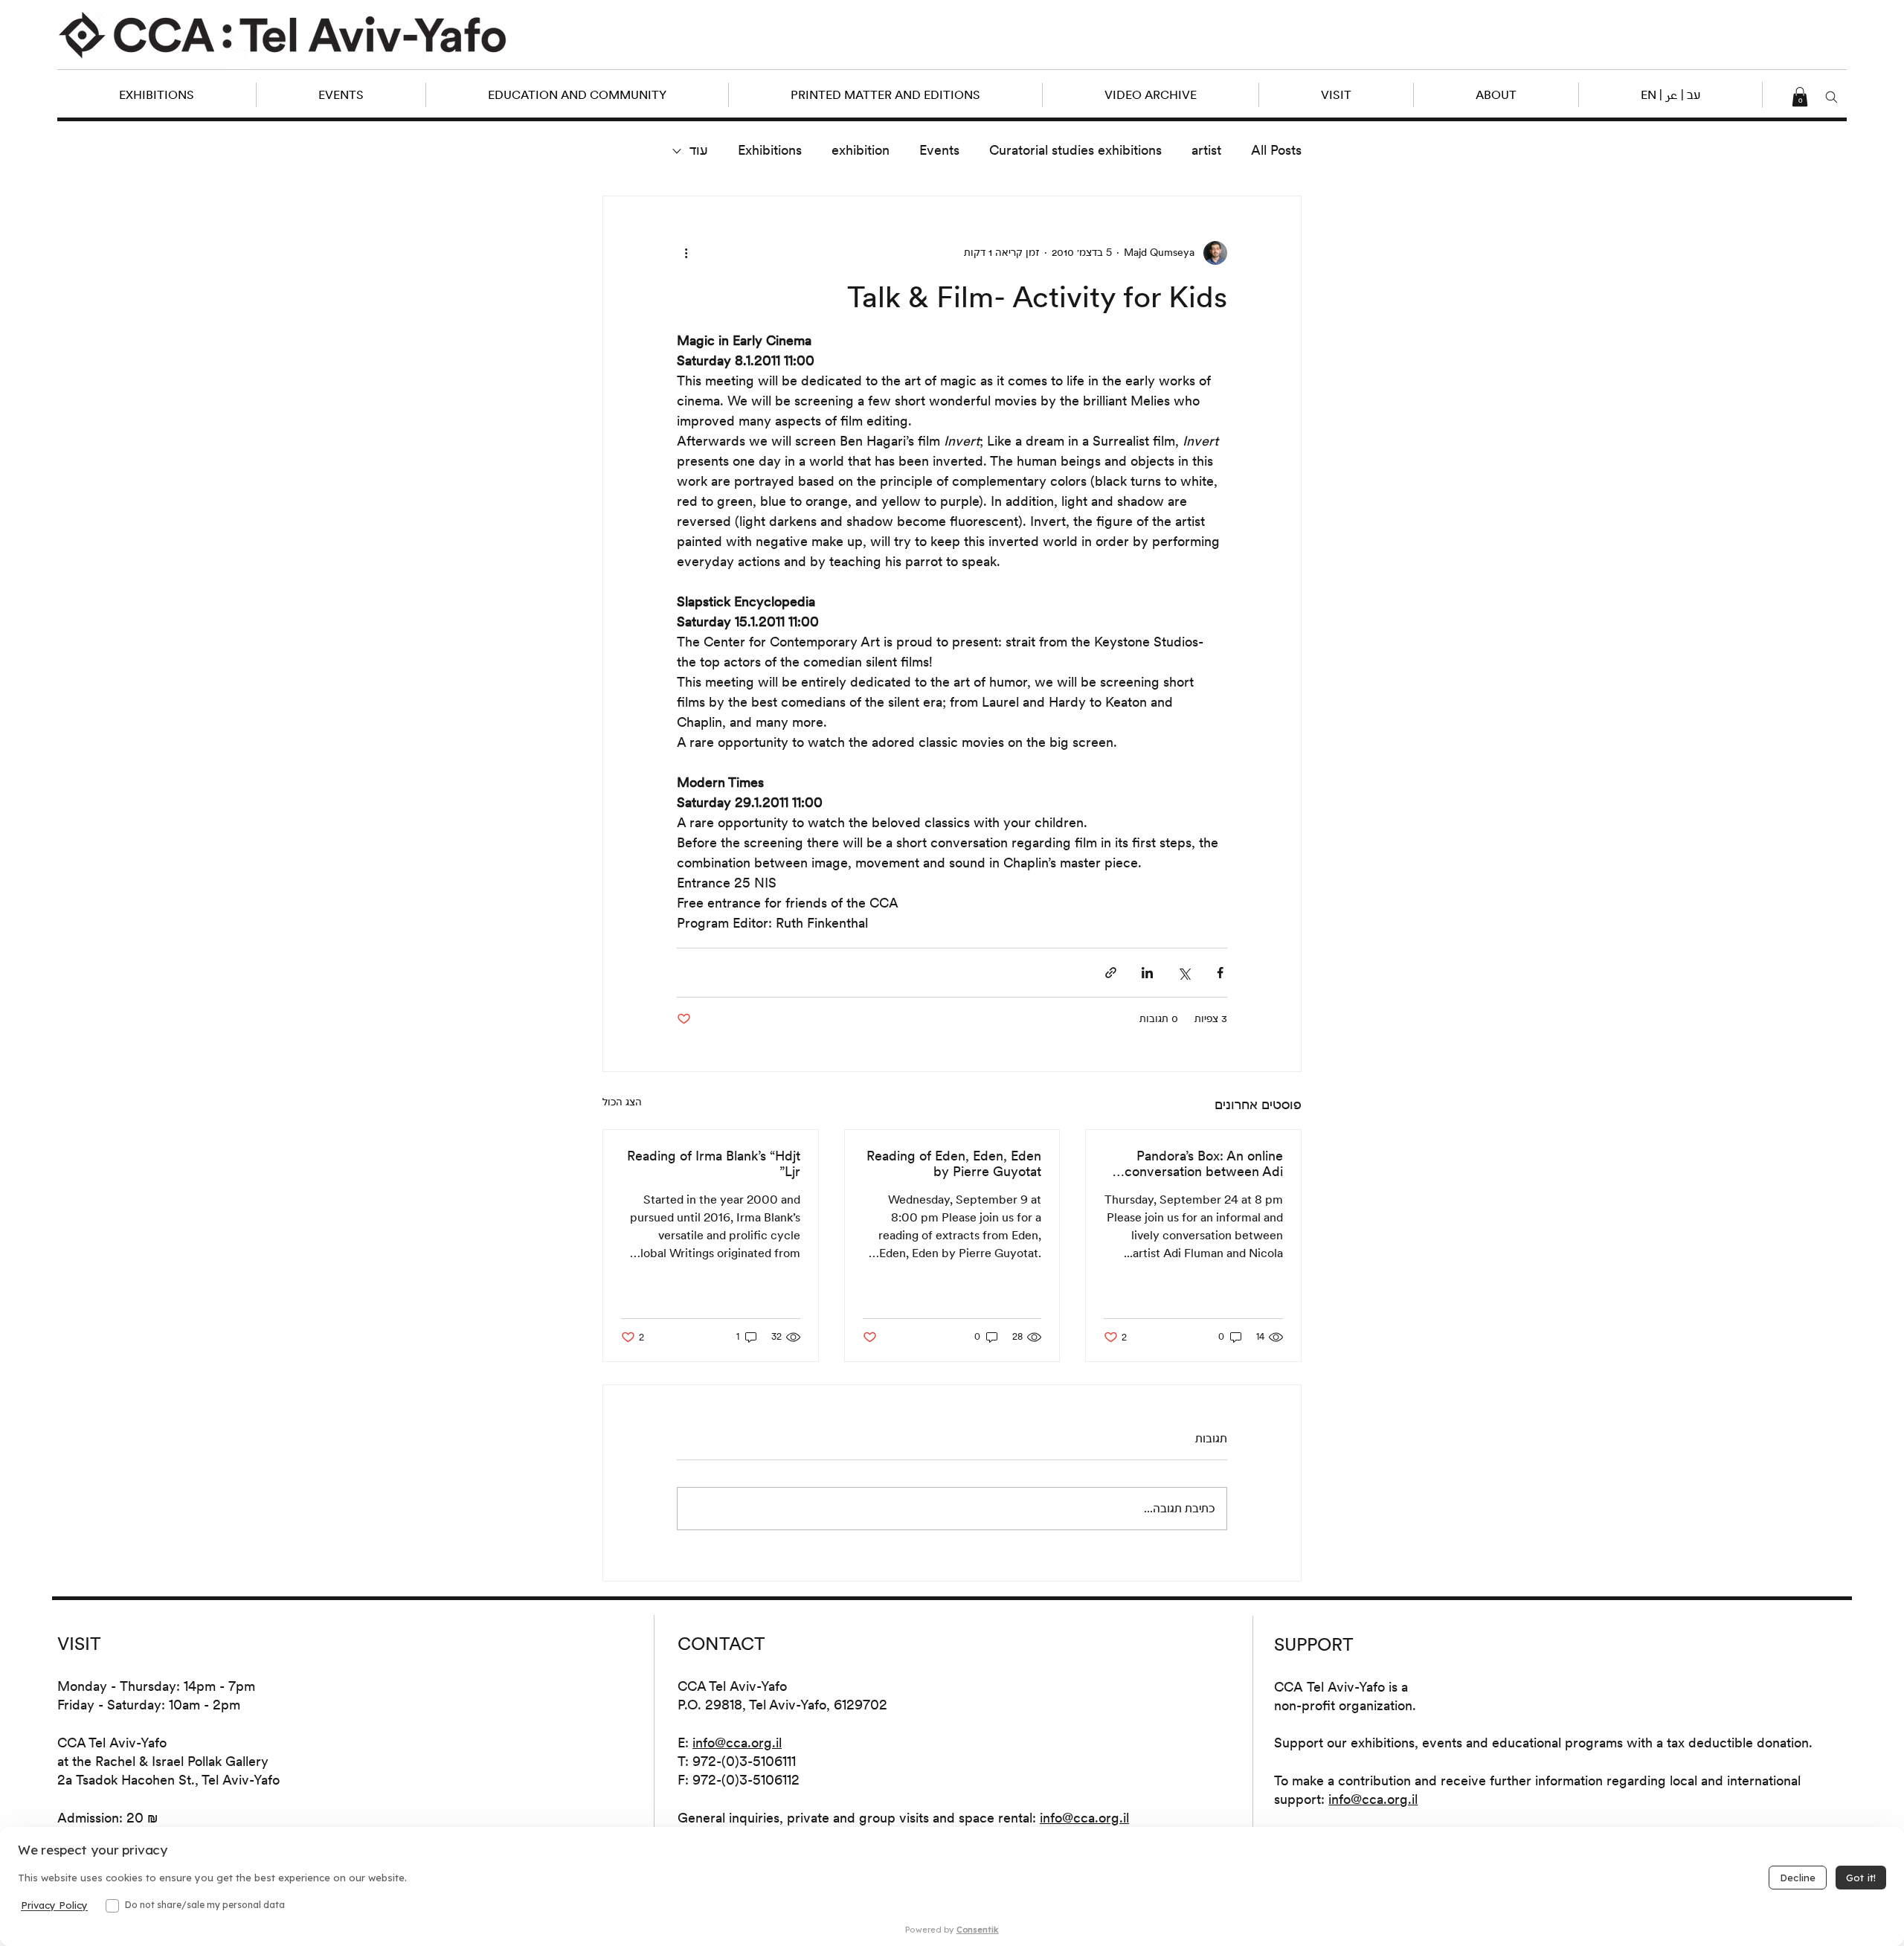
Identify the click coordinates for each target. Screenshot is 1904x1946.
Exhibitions (770, 150)
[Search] (1831, 97)
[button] (1670, 95)
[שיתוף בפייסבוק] (1220, 973)
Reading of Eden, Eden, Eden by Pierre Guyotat (954, 1163)
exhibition (861, 150)
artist (1206, 150)
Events (939, 150)
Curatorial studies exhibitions (1075, 150)
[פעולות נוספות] (686, 253)
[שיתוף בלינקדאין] (1147, 973)
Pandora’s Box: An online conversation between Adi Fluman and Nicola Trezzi (1204, 1163)
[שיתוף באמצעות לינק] (1111, 973)
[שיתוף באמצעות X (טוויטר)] (1184, 973)
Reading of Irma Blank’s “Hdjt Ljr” (714, 1163)
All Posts (1276, 150)
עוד (699, 150)
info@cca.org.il (737, 1743)
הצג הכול (622, 1102)
